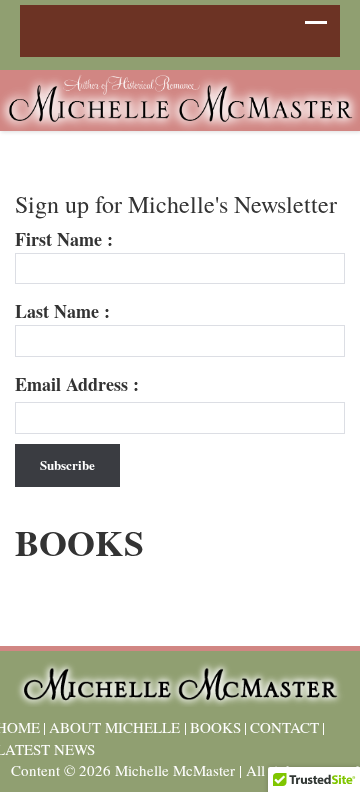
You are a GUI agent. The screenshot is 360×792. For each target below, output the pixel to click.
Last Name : (62, 311)
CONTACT (284, 727)
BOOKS (215, 727)
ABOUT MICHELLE (114, 727)
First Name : (64, 239)
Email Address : (77, 384)
